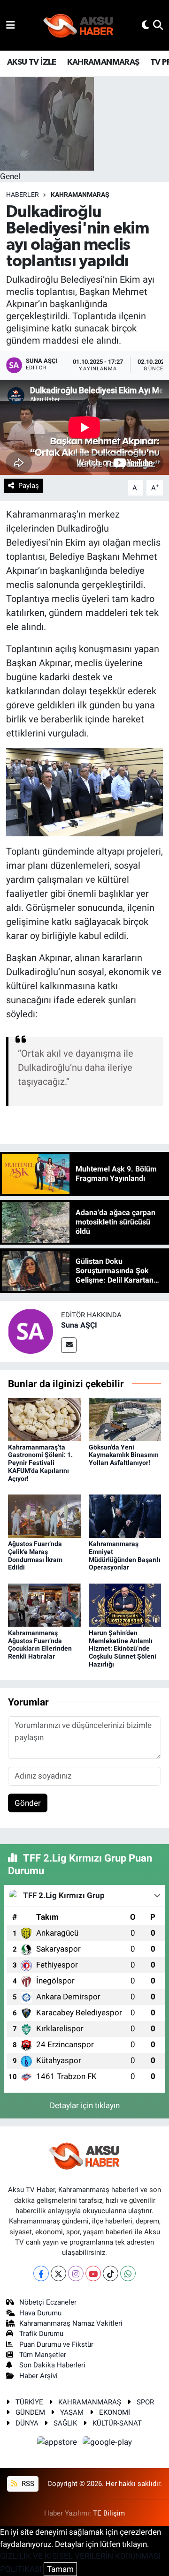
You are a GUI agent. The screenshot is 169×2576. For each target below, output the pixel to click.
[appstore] (58, 2443)
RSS (27, 2484)
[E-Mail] (69, 1345)
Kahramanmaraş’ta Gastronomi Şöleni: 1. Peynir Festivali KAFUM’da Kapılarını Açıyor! (40, 1463)
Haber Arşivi (38, 2376)
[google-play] (108, 2443)
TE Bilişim (109, 2513)
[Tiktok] (111, 2273)
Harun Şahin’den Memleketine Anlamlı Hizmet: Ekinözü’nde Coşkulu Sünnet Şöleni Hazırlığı (123, 1648)
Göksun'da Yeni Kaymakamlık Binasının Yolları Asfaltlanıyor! (124, 1455)
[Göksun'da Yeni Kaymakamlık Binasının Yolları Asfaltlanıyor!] (125, 1419)
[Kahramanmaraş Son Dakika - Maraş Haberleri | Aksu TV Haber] (78, 26)
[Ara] (158, 25)
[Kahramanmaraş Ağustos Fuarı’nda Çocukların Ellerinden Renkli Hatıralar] (44, 1605)
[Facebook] (41, 2273)
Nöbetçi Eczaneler (48, 2302)
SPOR (145, 2402)
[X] (58, 2273)
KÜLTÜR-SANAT (117, 2423)
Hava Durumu (40, 2313)
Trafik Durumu (41, 2334)
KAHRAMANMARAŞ (103, 62)
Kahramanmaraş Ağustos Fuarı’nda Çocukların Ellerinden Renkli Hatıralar (40, 1645)
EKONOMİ (115, 2412)
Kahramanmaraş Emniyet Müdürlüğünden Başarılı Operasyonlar (125, 1555)
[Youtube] (93, 2273)
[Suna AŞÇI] (31, 1331)
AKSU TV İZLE (32, 62)
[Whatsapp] (128, 2273)
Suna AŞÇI (79, 1325)
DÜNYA (27, 2423)
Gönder (28, 1803)
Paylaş (29, 486)
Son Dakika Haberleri (52, 2365)
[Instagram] (76, 2273)
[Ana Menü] (11, 25)
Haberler (23, 195)
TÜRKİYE (29, 2402)
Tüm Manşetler (43, 2355)
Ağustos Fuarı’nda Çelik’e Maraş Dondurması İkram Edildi (35, 1555)
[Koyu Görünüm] (146, 25)
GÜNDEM (30, 2412)
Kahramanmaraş (80, 195)
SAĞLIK (65, 2423)
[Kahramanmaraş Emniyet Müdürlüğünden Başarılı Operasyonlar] (125, 1516)
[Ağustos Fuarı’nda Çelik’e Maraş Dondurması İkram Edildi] (44, 1516)
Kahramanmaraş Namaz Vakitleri (71, 2323)
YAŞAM (72, 2412)
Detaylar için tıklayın (85, 2105)
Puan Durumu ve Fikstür (56, 2344)
